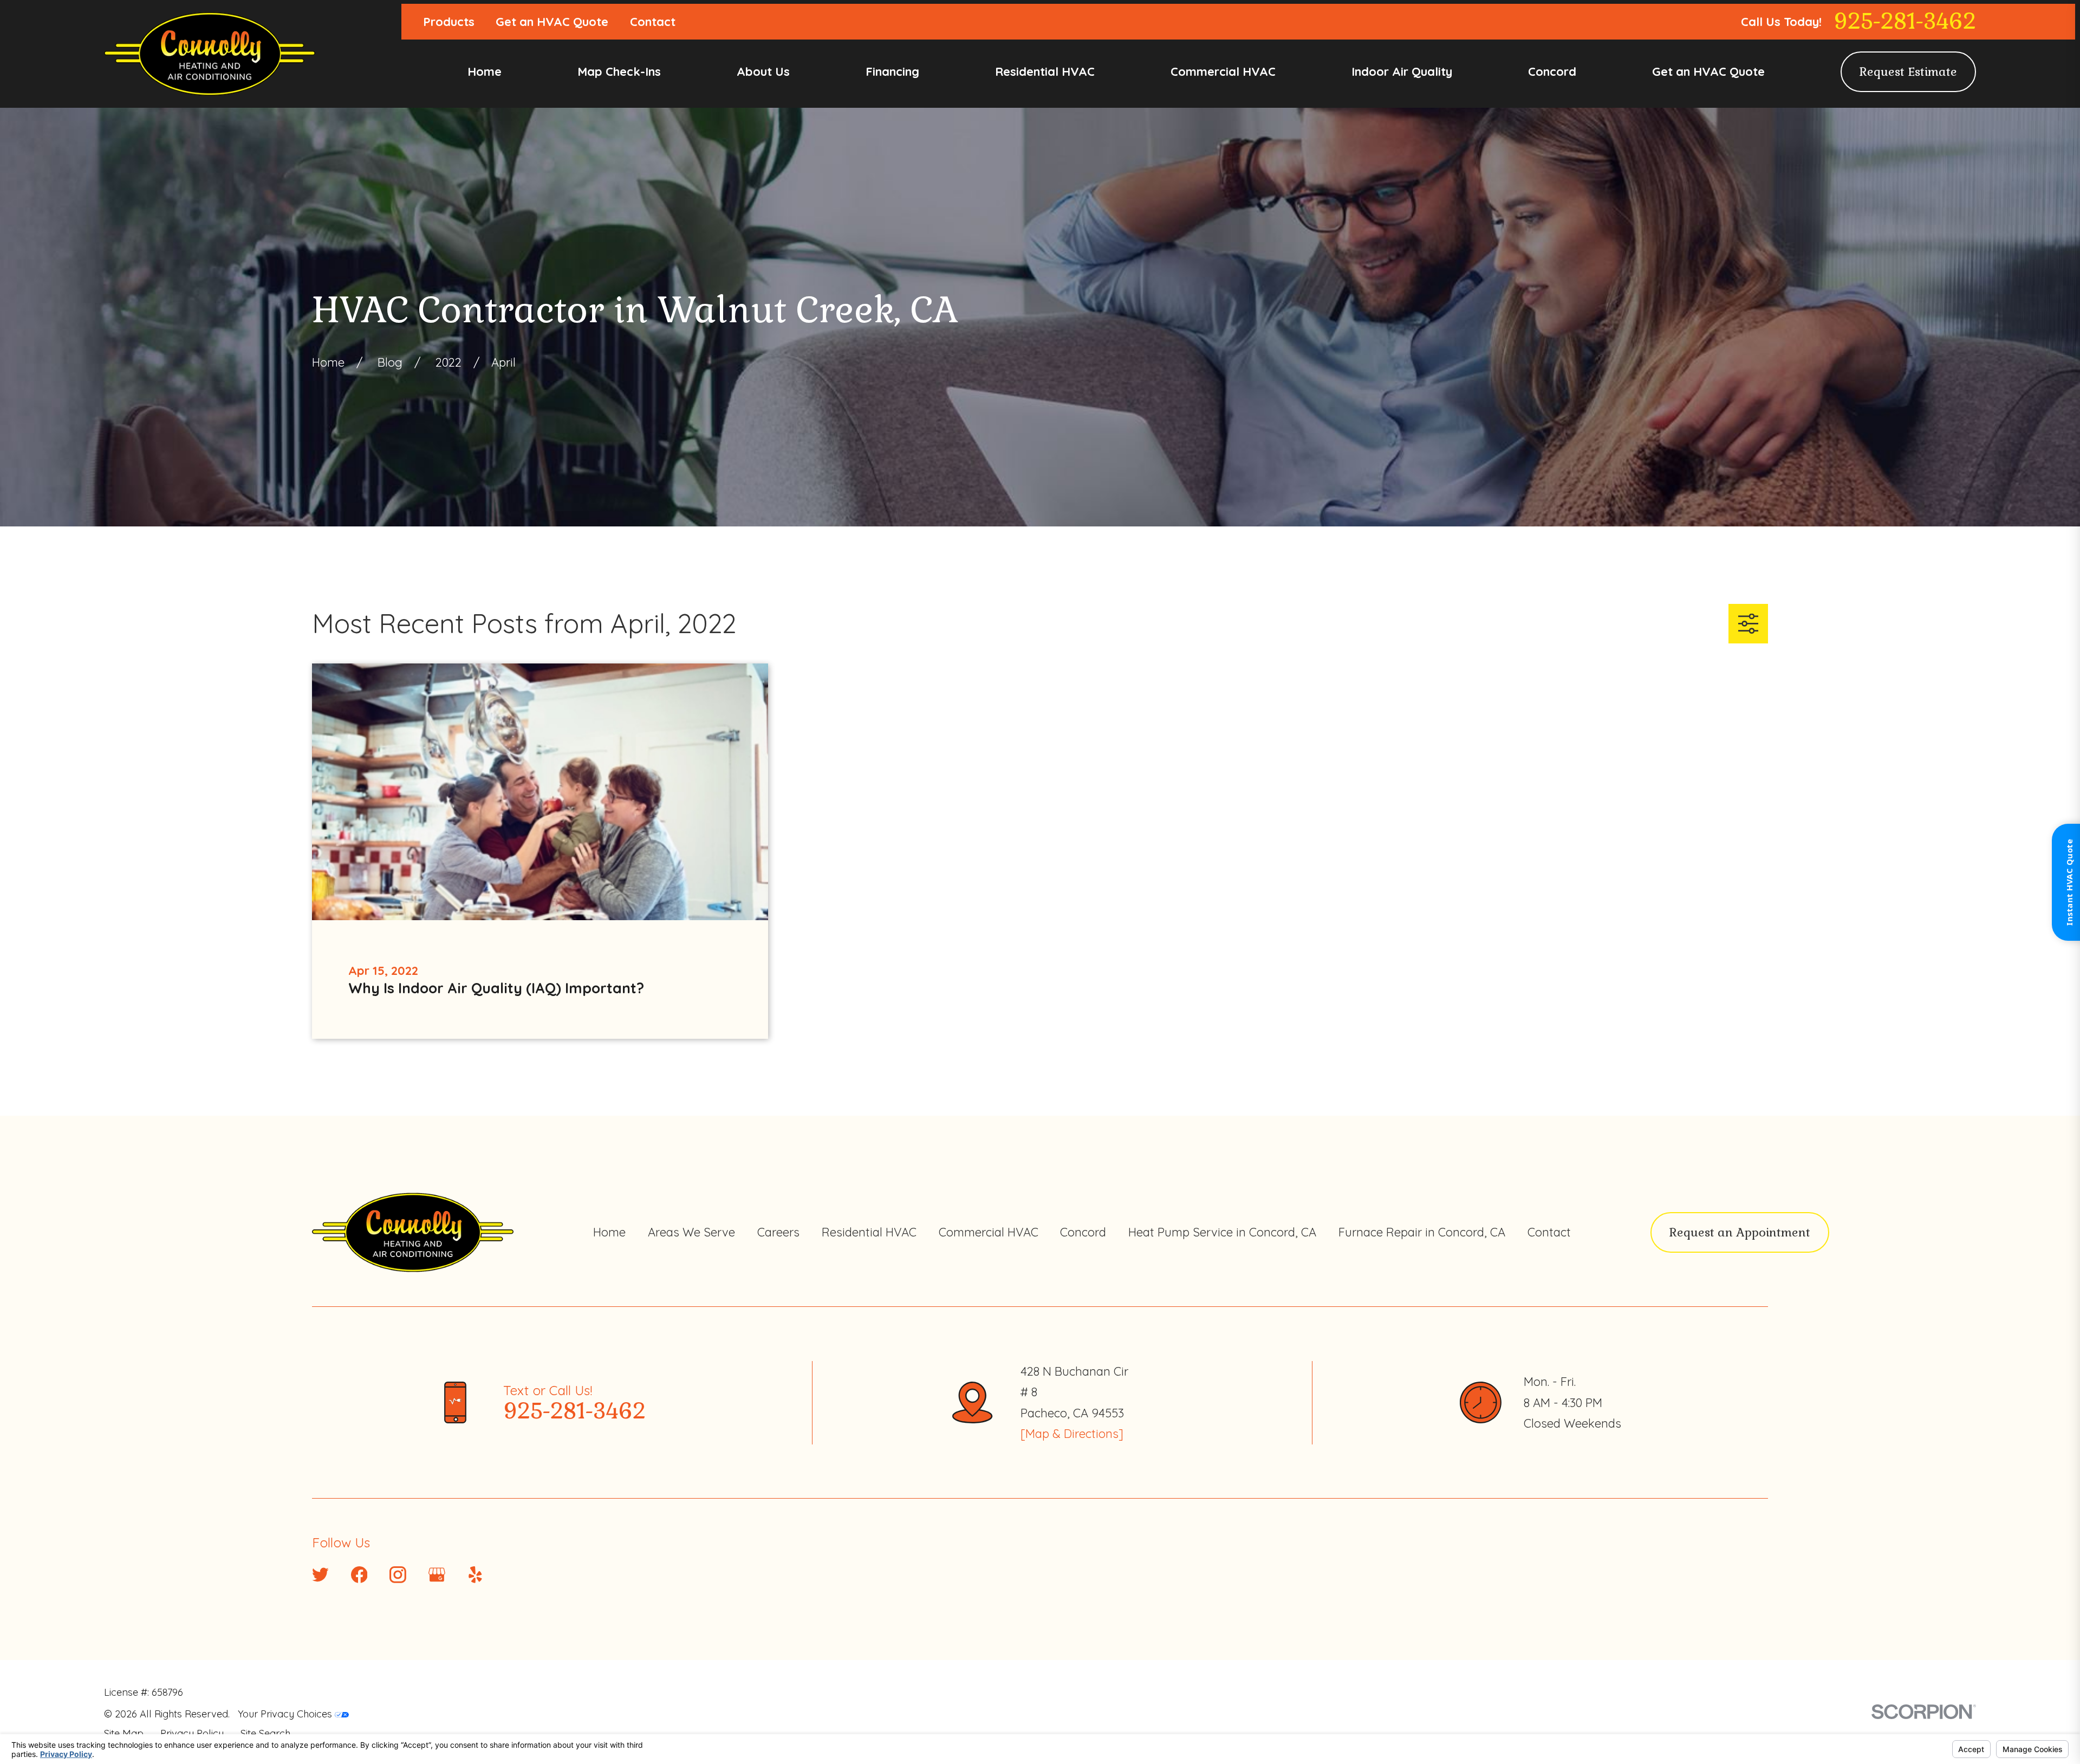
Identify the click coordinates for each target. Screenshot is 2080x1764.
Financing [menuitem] (892, 71)
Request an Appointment (1740, 1232)
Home (609, 1232)
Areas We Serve (691, 1232)
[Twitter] (320, 1575)
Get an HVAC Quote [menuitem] (1708, 71)
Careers (778, 1232)
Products (449, 22)
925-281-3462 (1905, 22)
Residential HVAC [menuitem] (1045, 71)
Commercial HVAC (989, 1232)
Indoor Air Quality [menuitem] (1402, 71)
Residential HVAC (869, 1232)
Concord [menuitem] (1552, 71)
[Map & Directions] (1072, 1434)
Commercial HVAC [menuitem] (1223, 71)
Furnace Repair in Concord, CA (1422, 1232)
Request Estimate (1908, 71)
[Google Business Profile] (437, 1575)
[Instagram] (398, 1575)
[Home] (210, 54)
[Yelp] (475, 1575)
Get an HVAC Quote (552, 22)
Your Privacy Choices (286, 1714)
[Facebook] (359, 1575)
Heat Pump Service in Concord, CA (1222, 1232)
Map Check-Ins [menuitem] (619, 71)
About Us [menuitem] (763, 71)
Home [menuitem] (485, 71)
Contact (653, 22)
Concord (1083, 1232)
